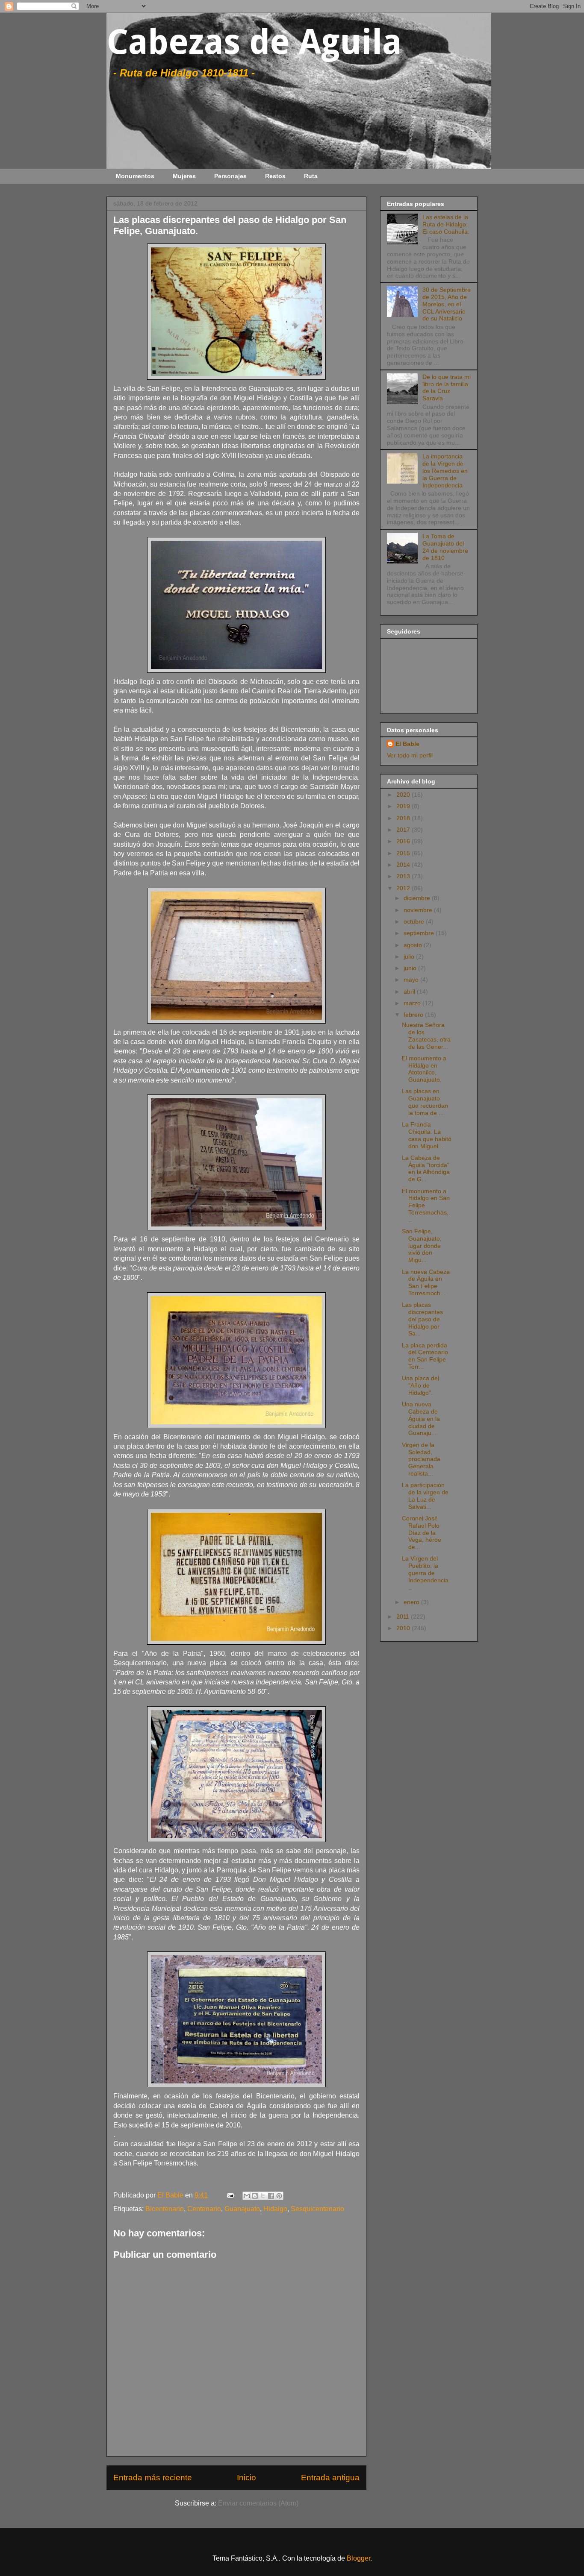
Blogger (358, 2558)
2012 (404, 888)
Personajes (230, 176)
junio (411, 968)
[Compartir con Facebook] (271, 2196)
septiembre (420, 933)
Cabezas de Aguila (254, 42)
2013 (404, 876)
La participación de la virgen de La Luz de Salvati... (425, 1496)
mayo (412, 980)
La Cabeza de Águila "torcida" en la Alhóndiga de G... (426, 1168)
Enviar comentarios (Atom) (258, 2503)
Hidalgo (275, 2209)
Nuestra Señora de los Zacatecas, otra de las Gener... (426, 1036)
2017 (404, 830)
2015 (404, 853)
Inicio (246, 2478)
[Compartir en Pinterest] (279, 2196)
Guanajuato (242, 2209)
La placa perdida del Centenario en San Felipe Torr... (425, 1356)
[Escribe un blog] (255, 2196)
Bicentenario (165, 2209)
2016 (404, 841)
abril (410, 992)
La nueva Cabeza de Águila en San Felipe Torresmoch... (426, 1282)
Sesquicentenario (317, 2209)
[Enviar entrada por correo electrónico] (230, 2195)
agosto (414, 945)
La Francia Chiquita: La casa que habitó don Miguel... (427, 1135)
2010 (404, 1628)
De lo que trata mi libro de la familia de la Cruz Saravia (447, 387)
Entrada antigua (330, 2478)
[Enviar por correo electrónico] (247, 2196)
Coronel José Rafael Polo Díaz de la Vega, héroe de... (422, 1533)
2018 (404, 818)
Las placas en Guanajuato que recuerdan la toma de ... (425, 1102)
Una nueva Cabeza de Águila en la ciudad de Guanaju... (421, 1419)
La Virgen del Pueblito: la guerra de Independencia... (426, 1573)
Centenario (204, 2209)
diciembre (418, 898)
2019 (404, 806)
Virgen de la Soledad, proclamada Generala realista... (421, 1459)
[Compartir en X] (263, 2196)
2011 (404, 1617)
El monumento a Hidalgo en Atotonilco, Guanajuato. (424, 1069)
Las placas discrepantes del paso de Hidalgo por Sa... (422, 1319)
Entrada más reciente (153, 2478)
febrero (414, 1015)
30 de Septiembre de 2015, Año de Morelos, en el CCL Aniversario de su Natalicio (447, 304)
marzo (413, 1003)
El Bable (407, 744)
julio (410, 956)
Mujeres (184, 176)
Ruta (311, 176)
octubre (415, 921)
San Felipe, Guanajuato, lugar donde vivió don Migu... (422, 1245)
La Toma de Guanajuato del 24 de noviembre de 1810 (445, 547)
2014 (404, 865)
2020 (404, 795)
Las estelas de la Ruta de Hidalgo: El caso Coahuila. (446, 224)
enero (412, 1602)
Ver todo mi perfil (410, 755)
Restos (275, 176)
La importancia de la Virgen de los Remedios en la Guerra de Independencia (445, 471)
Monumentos (135, 176)
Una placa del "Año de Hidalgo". (420, 1385)
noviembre (419, 910)
